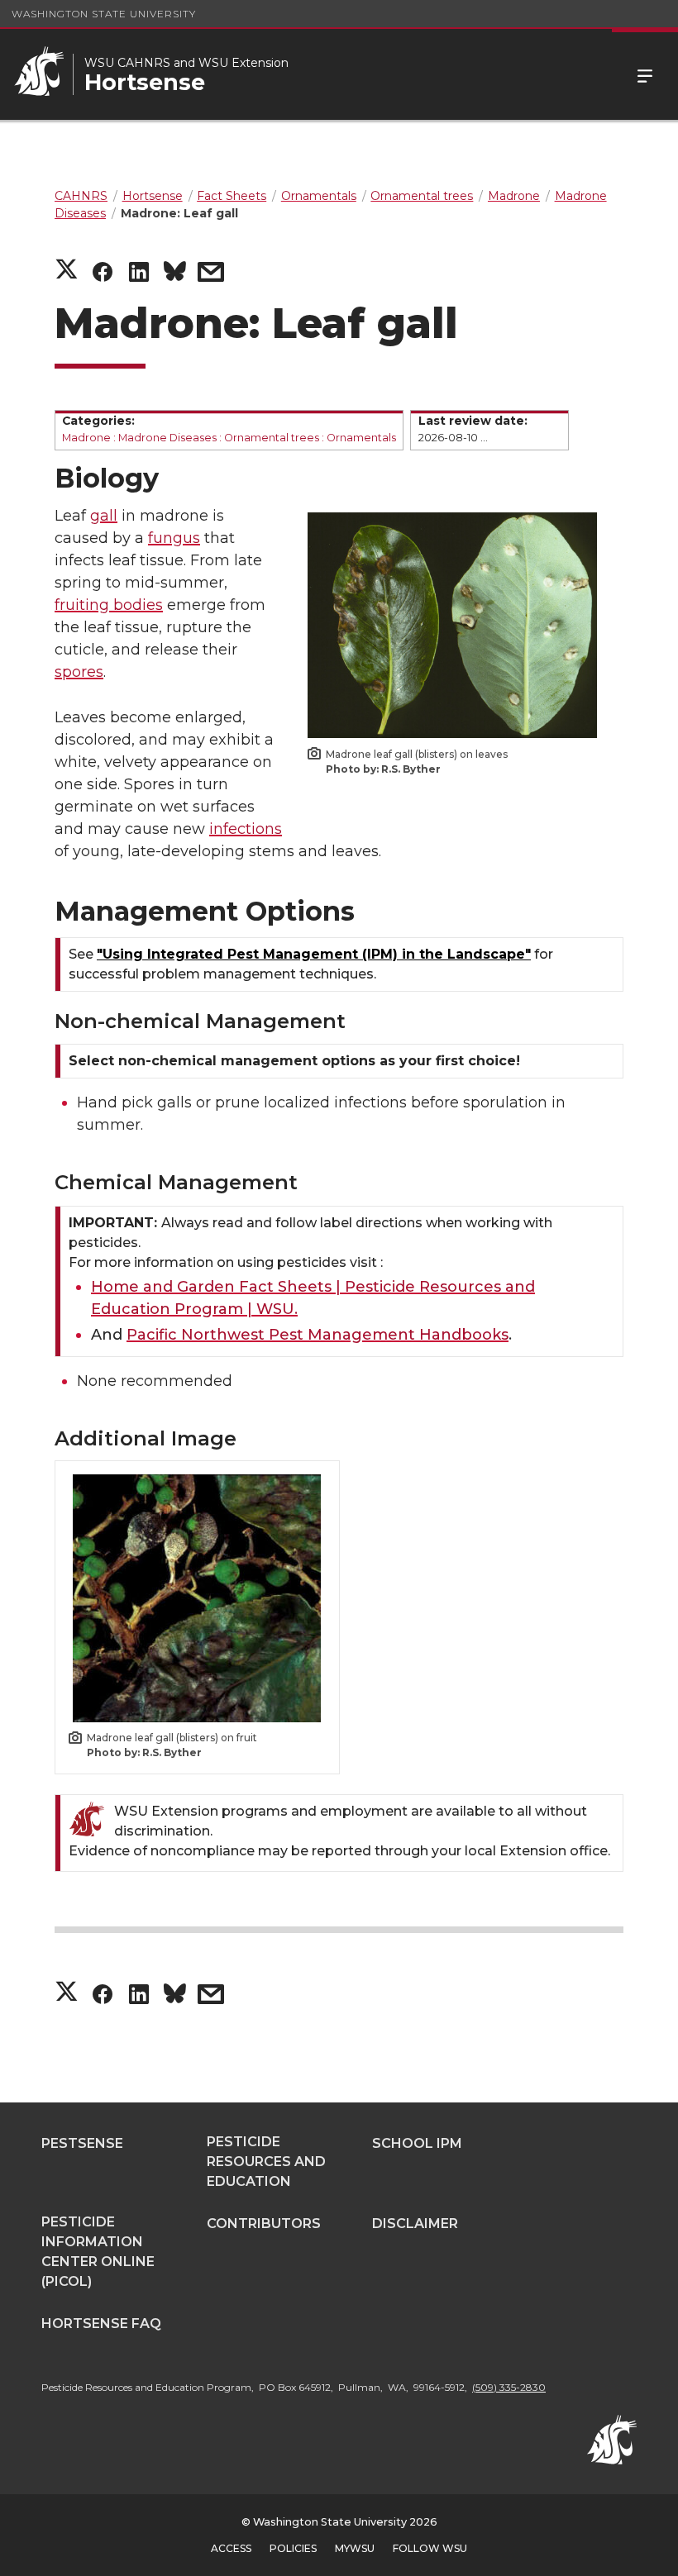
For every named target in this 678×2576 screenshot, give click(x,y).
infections (246, 829)
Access (231, 2548)
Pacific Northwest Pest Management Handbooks (318, 1335)
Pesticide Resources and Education (266, 2162)
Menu (645, 74)
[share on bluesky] (175, 274)
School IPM (417, 2143)
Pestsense (82, 2143)
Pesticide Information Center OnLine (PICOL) (98, 2252)
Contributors (264, 2224)
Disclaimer (415, 2224)
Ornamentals (361, 438)
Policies (293, 2548)
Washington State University (104, 14)
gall (104, 516)
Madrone (86, 438)
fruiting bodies (109, 605)
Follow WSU (430, 2548)
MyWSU (355, 2548)
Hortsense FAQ (101, 2324)
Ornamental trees (272, 438)
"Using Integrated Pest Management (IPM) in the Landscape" (314, 954)
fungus (174, 538)
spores (79, 672)
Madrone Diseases (167, 438)
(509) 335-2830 (509, 2387)
